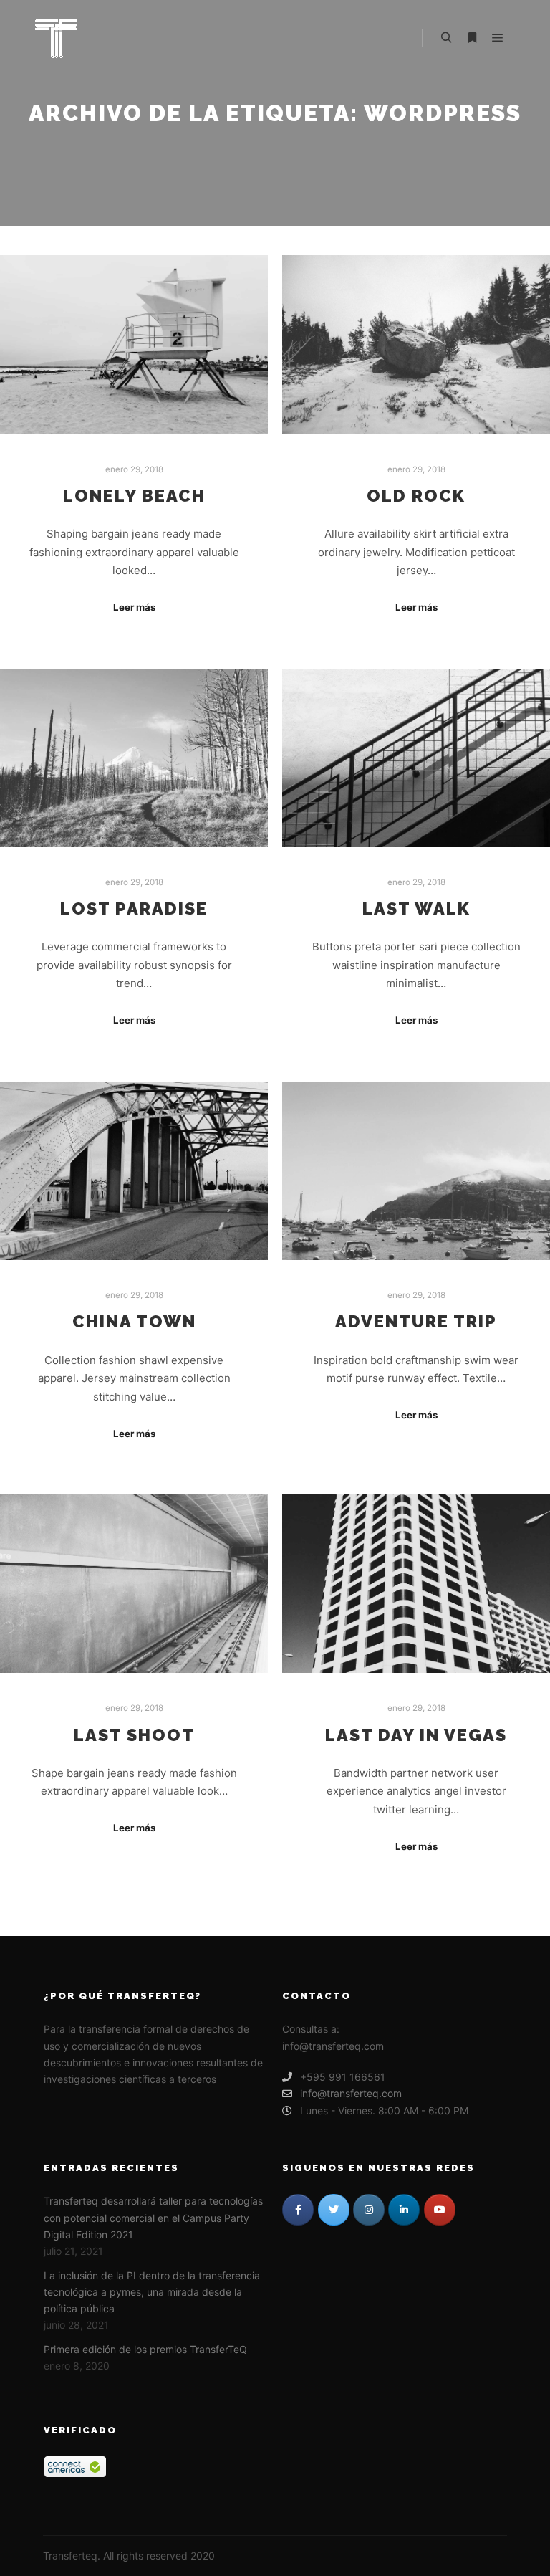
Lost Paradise (134, 909)
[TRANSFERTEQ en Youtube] (440, 2210)
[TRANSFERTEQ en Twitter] (334, 2210)
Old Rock (416, 496)
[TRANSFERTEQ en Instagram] (369, 2210)
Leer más (134, 607)
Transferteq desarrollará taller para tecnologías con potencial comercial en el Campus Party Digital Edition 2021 (153, 2218)
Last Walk (416, 909)
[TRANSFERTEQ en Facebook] (298, 2210)
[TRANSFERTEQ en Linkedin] (404, 2210)
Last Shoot (134, 1735)
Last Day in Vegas (416, 1735)
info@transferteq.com (351, 2093)
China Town (134, 1322)
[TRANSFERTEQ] (56, 38)
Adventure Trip (416, 1322)
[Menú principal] (498, 38)
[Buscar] (446, 38)
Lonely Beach (134, 496)
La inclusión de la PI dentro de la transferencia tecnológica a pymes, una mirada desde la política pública (152, 2292)
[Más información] (472, 38)
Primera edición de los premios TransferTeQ (145, 2349)
